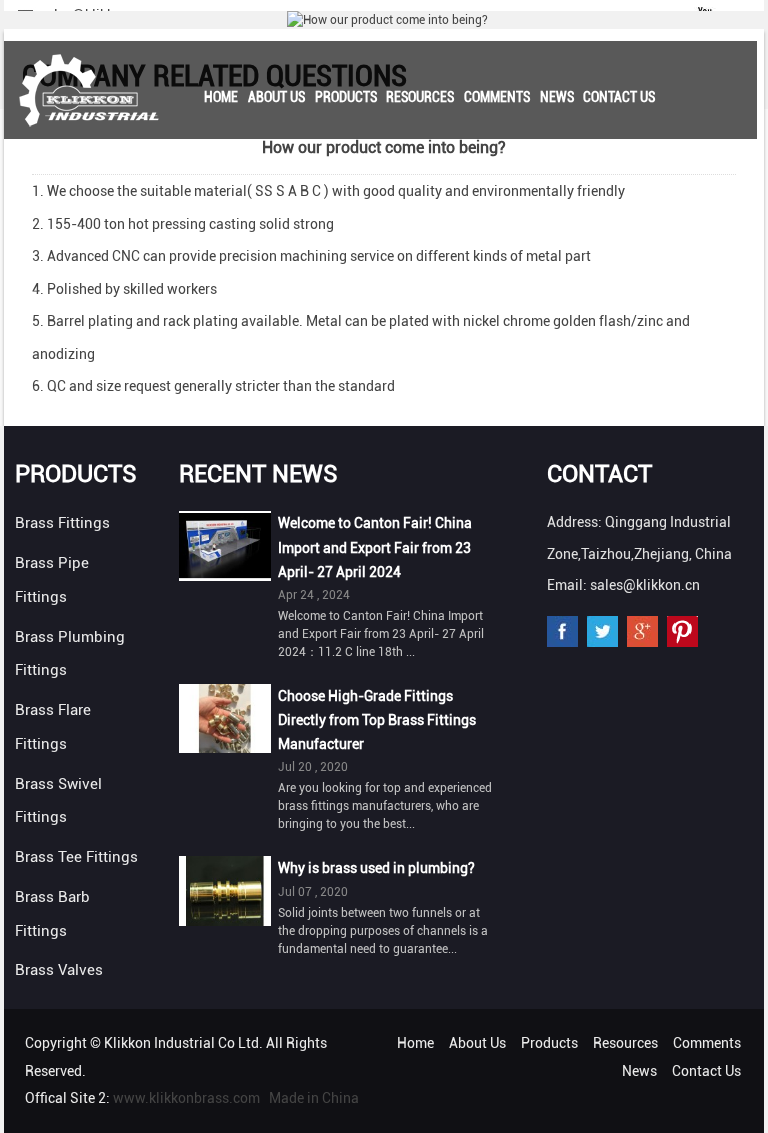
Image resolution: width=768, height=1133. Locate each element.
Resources (420, 97)
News (557, 97)
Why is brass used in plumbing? (376, 868)
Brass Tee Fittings (76, 857)
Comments (497, 97)
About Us (276, 97)
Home (221, 97)
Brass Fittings (62, 523)
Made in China (314, 1098)
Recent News (258, 474)
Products (346, 97)
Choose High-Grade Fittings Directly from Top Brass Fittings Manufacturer (377, 720)
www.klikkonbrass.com (186, 1098)
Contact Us (619, 97)
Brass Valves (59, 970)
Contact (599, 474)
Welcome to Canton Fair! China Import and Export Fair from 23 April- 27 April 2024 (375, 547)
